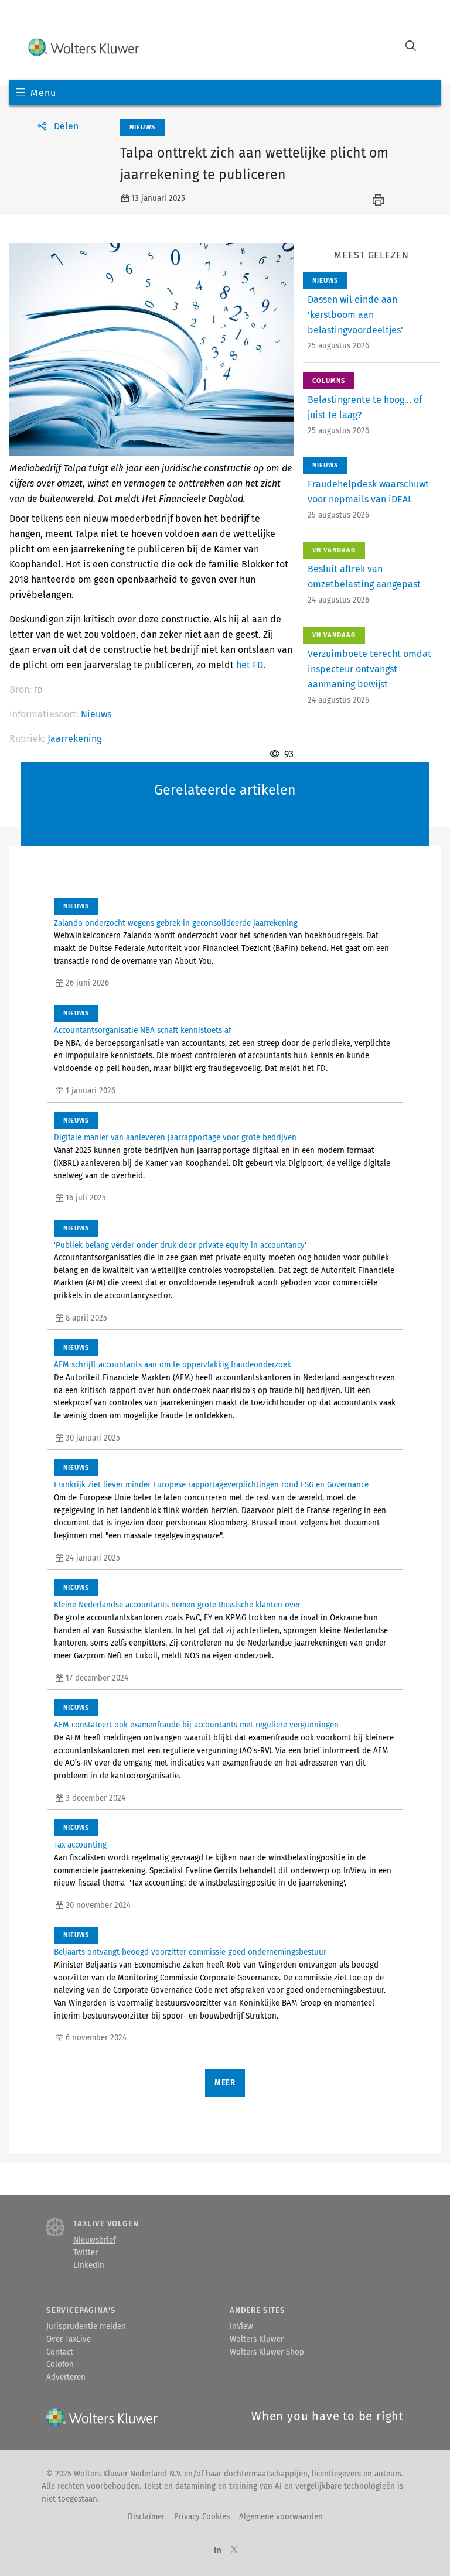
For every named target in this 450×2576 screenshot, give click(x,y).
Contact (60, 2352)
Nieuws (96, 714)
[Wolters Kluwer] (84, 47)
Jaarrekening (74, 739)
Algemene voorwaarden (281, 2517)
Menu (43, 93)
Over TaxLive (69, 2339)
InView (241, 2327)
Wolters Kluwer (257, 2339)
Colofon (60, 2365)
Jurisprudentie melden (86, 2327)
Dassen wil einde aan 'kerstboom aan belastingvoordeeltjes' (355, 315)
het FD (250, 665)
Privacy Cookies (202, 2517)
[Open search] (411, 47)
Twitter (86, 2253)
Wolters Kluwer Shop (267, 2352)
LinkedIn (89, 2266)
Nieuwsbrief (94, 2240)
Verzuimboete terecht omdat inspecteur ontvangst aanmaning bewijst (369, 669)
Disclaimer (146, 2517)
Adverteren (66, 2377)
